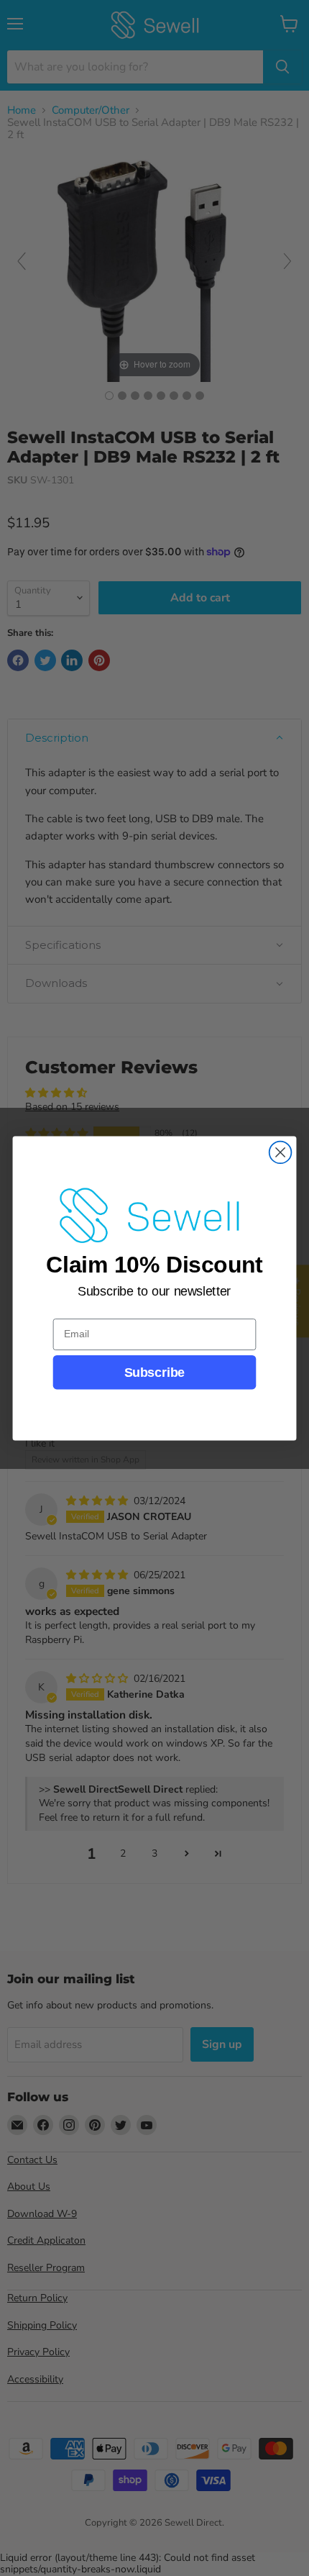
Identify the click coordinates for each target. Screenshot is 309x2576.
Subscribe (154, 1372)
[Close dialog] (281, 1152)
